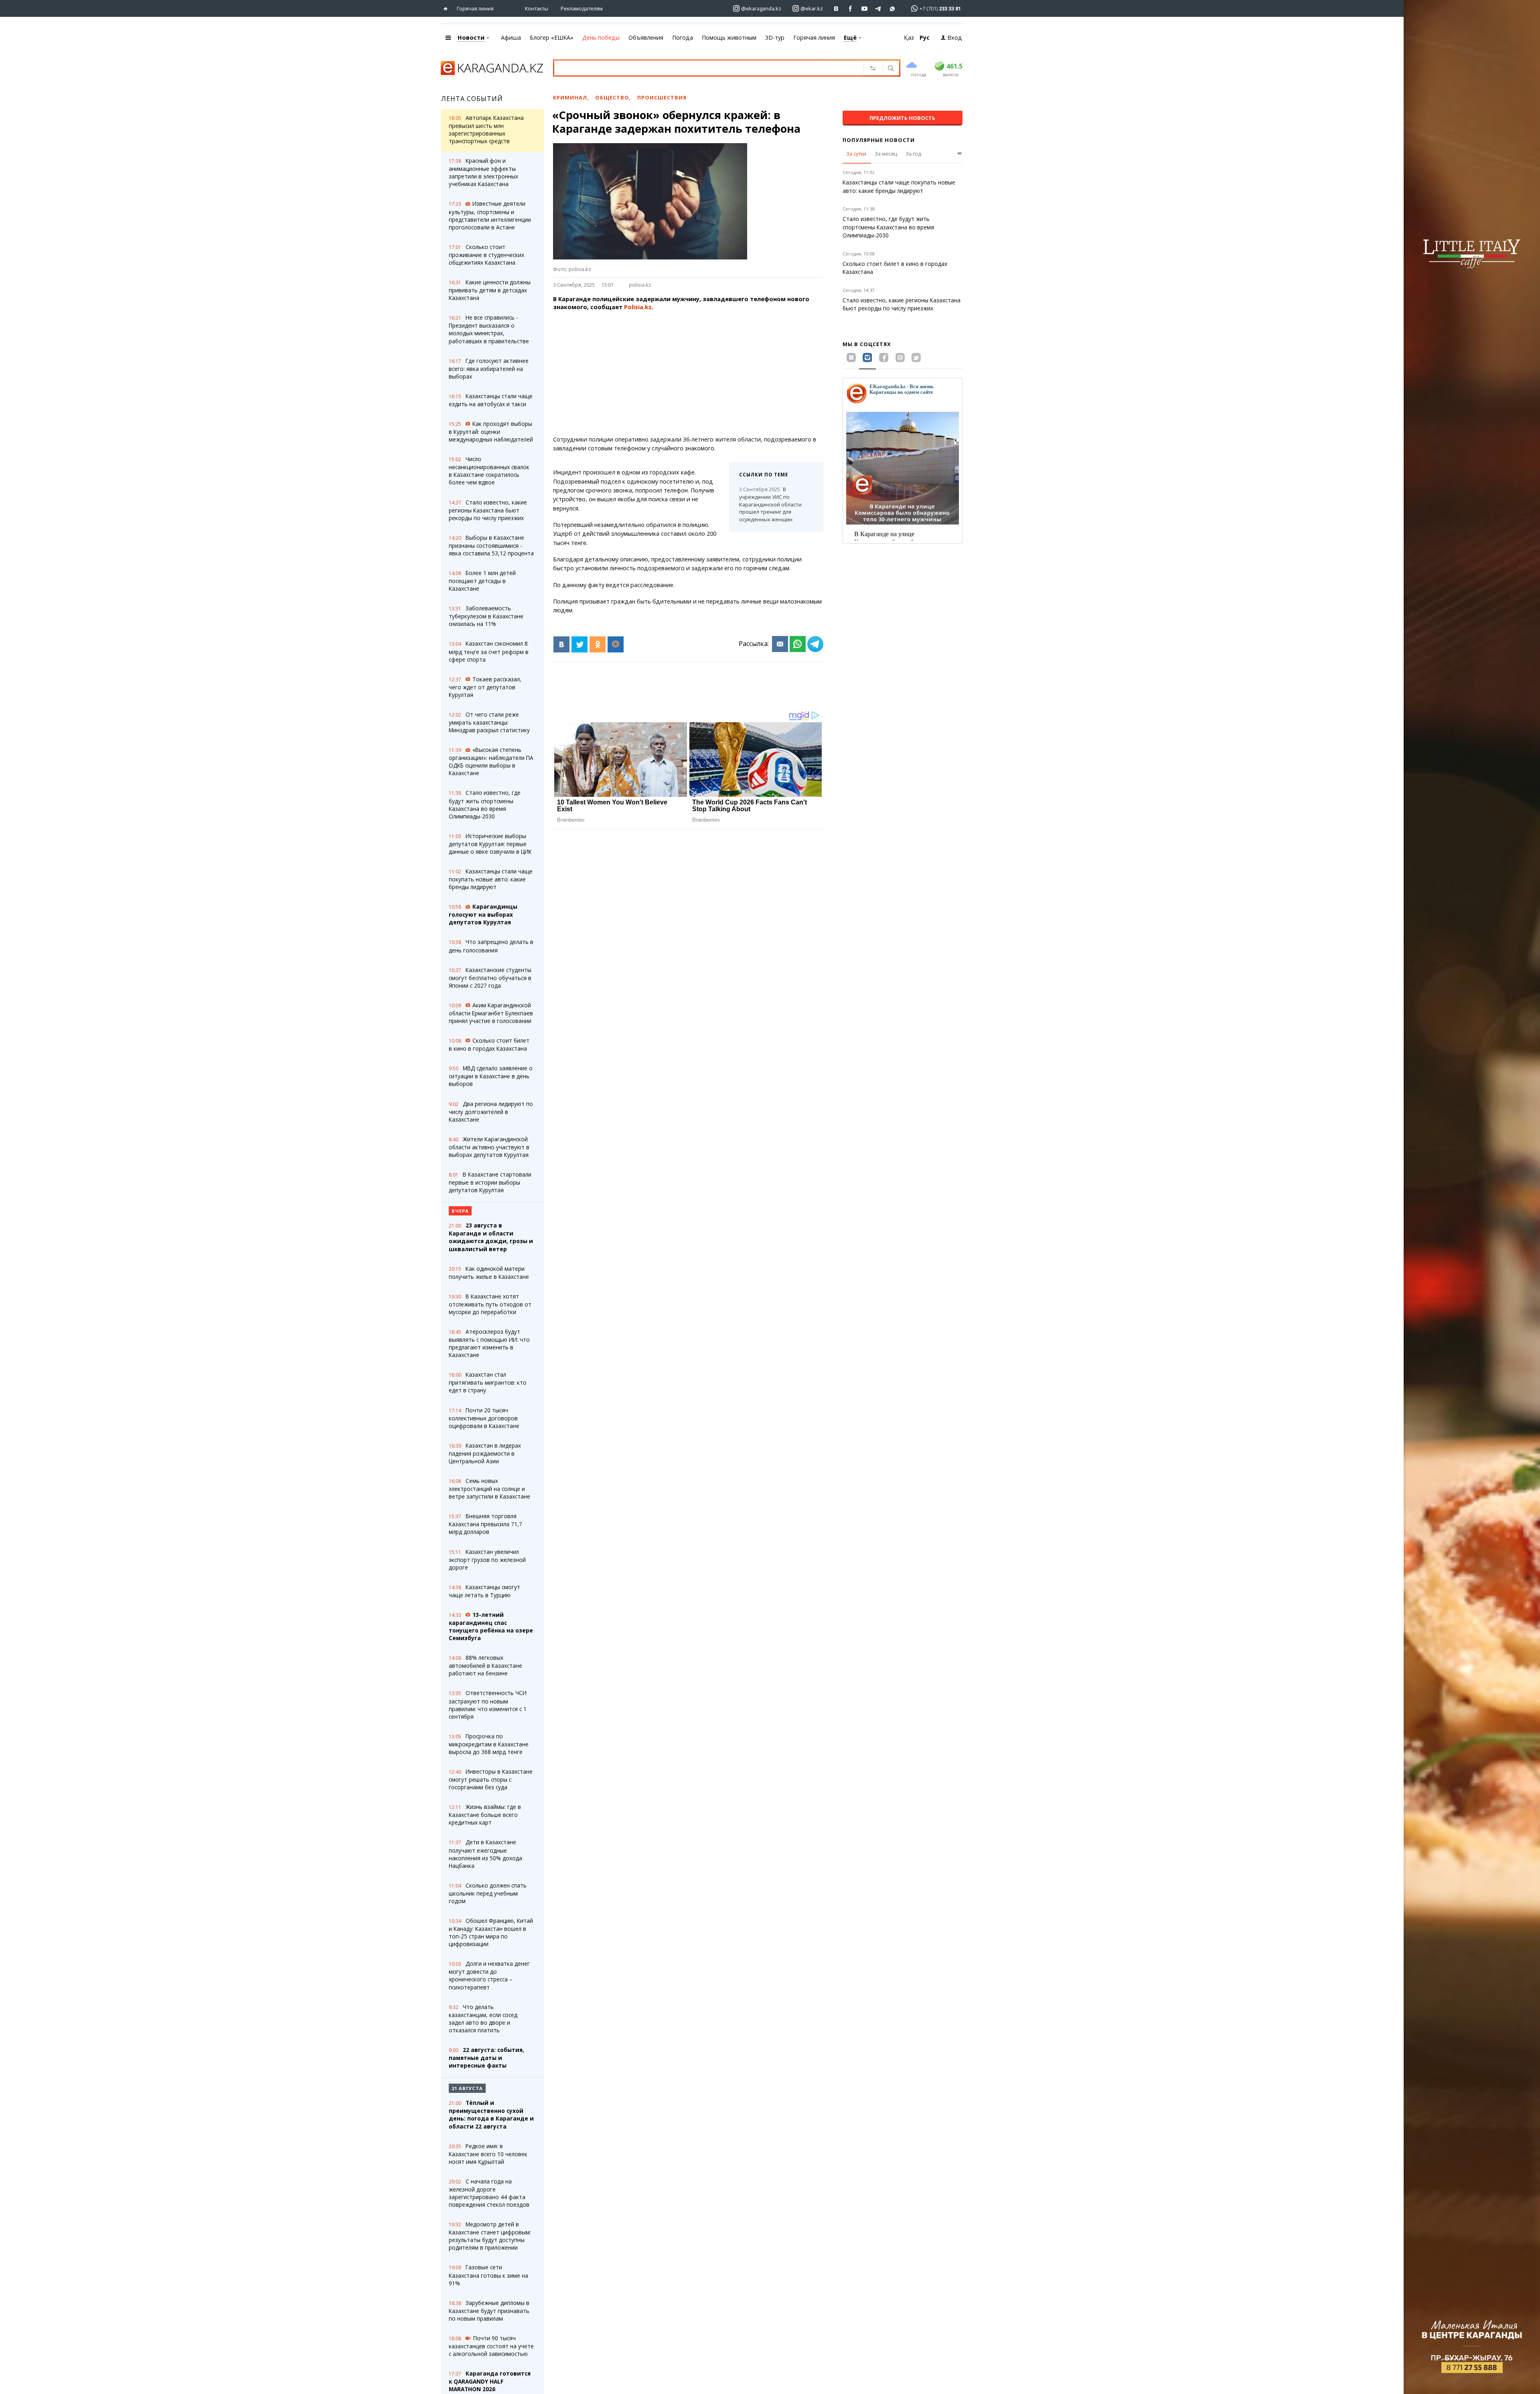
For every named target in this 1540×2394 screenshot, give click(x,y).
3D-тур (775, 37)
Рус (925, 37)
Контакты (537, 8)
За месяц (886, 154)
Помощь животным (729, 37)
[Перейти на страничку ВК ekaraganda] (836, 9)
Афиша (511, 37)
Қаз (909, 37)
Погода (683, 37)
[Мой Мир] (616, 644)
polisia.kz (640, 285)
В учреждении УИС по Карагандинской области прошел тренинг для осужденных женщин (770, 504)
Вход (955, 37)
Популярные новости (879, 140)
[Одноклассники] (598, 644)
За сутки (856, 154)
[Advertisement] (688, 373)
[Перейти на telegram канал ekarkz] (878, 9)
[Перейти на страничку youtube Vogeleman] (864, 9)
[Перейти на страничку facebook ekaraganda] (850, 9)
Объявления (646, 37)
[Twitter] (580, 644)
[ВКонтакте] (561, 644)
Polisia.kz (638, 307)
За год (913, 154)
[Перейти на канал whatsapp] (893, 9)
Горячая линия (475, 8)
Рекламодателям (582, 8)
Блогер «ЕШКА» (552, 37)
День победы (601, 37)
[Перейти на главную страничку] (447, 9)
